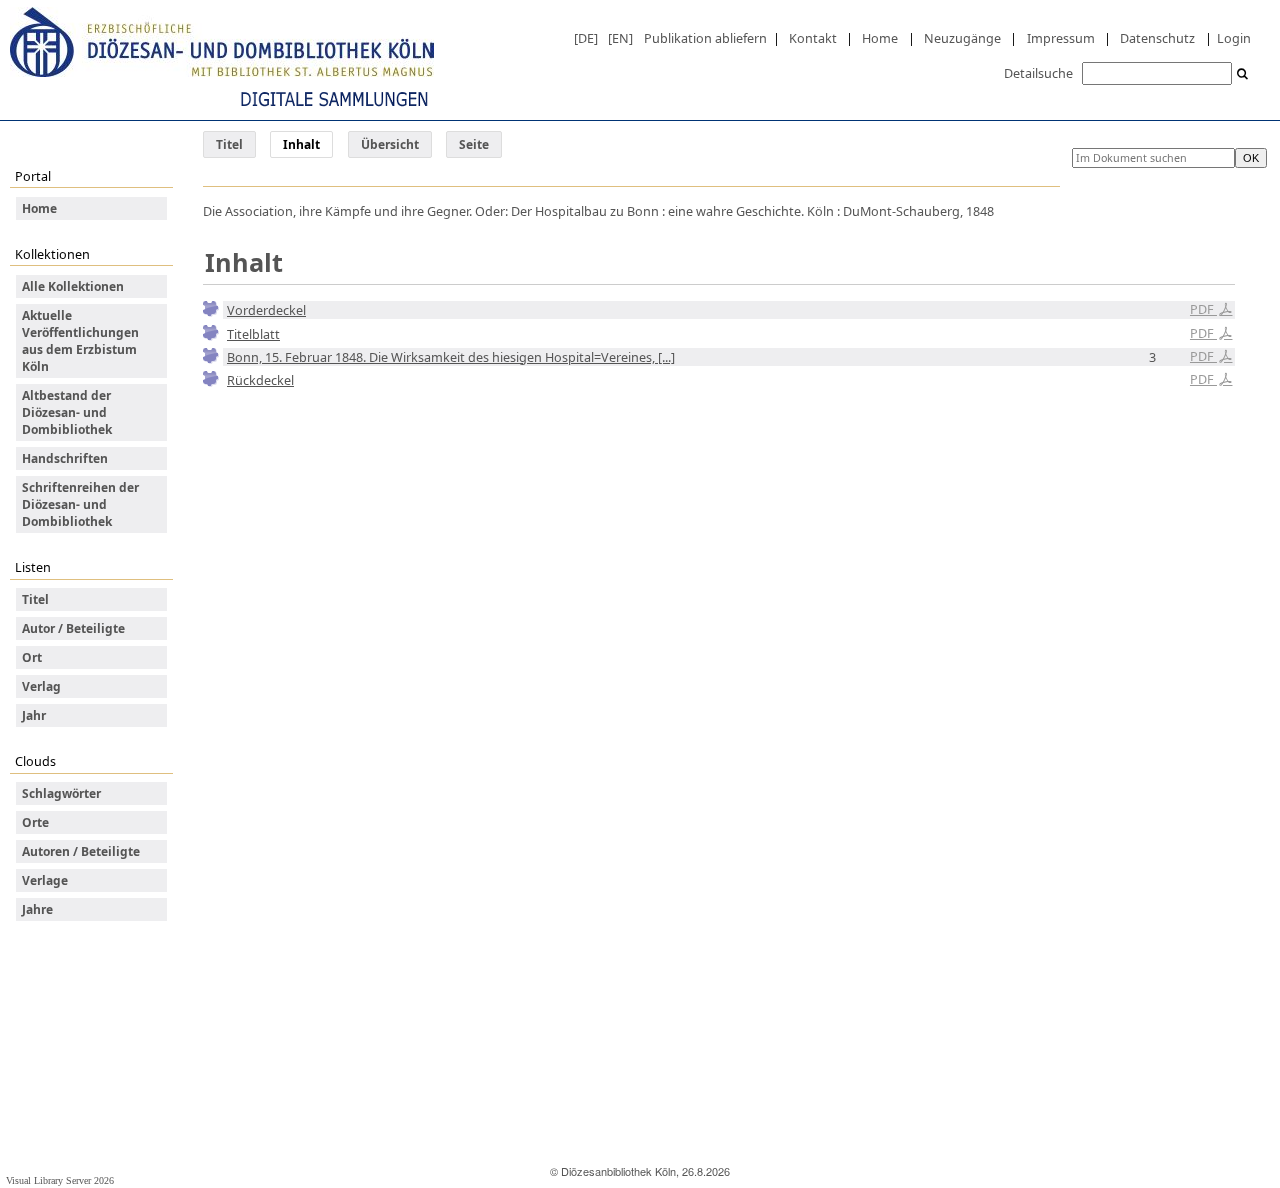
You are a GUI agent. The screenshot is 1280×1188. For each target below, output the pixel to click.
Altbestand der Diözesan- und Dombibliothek (67, 412)
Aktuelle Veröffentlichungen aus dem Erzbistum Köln (80, 341)
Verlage (45, 880)
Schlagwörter (61, 793)
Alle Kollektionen (73, 286)
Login (1234, 38)
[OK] (1243, 74)
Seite (474, 144)
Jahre (37, 909)
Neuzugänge (962, 38)
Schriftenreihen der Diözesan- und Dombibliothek (80, 504)
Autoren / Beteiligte (81, 851)
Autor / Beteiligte (73, 628)
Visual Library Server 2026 (60, 1180)
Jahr (34, 715)
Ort (32, 657)
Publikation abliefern (705, 38)
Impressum (1061, 38)
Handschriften (65, 458)
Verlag (41, 686)
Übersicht (390, 144)
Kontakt (813, 38)
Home (880, 38)
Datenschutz (1157, 38)
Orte (35, 822)
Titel (229, 144)
